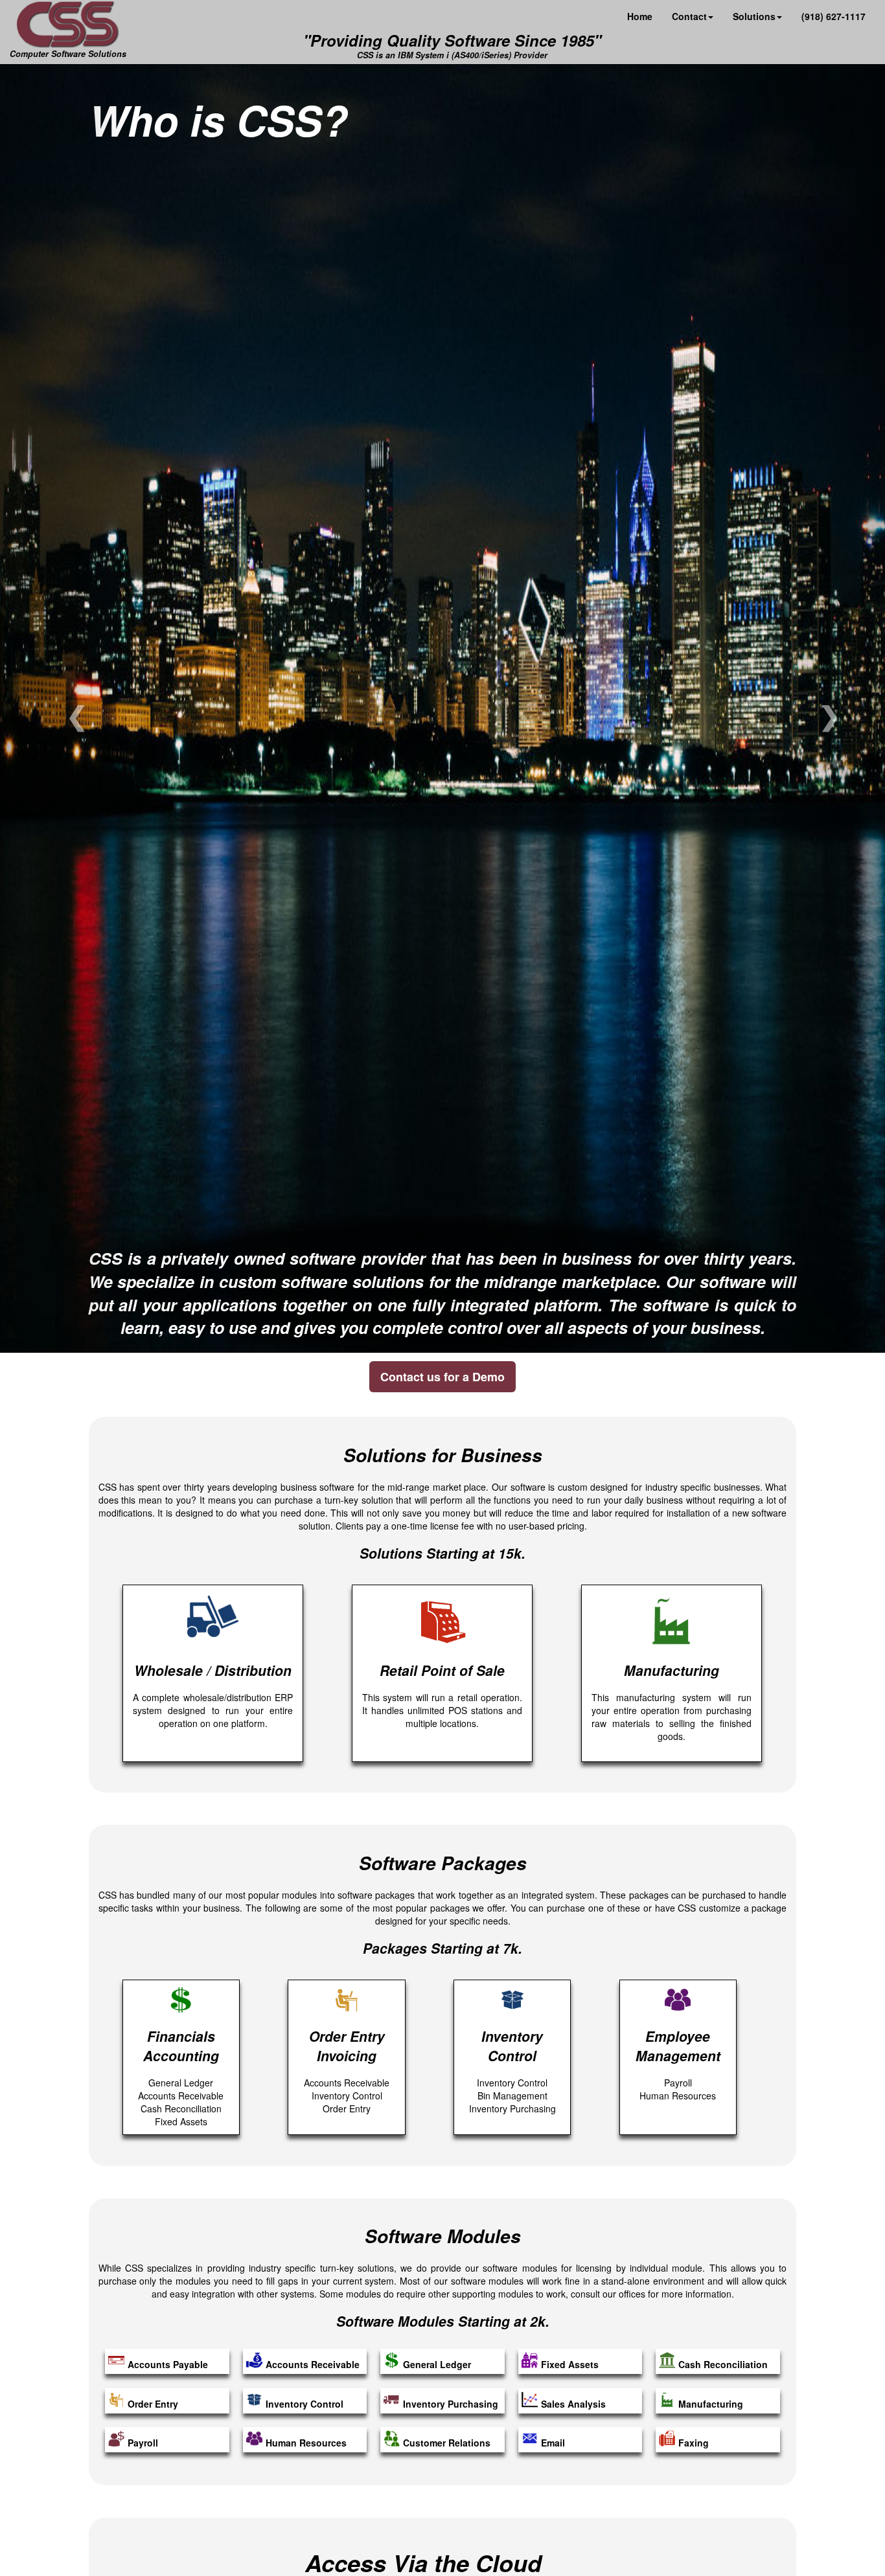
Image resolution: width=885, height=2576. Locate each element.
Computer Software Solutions (68, 53)
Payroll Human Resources (678, 2064)
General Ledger (437, 2364)
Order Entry (153, 2404)
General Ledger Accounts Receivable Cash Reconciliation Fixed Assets (181, 2077)
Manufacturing (711, 2404)
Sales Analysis (573, 2404)
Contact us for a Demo (442, 1377)
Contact (689, 16)
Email (553, 2443)
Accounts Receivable (313, 2364)
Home (640, 16)
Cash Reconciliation (723, 2364)
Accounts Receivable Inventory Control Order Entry (347, 2071)
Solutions (754, 16)
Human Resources (306, 2443)
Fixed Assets (570, 2364)
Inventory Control (305, 2404)
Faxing (694, 2443)
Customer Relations (447, 2443)
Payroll (143, 2443)
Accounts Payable (168, 2364)
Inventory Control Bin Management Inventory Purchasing (512, 2071)
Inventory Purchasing (451, 2404)
